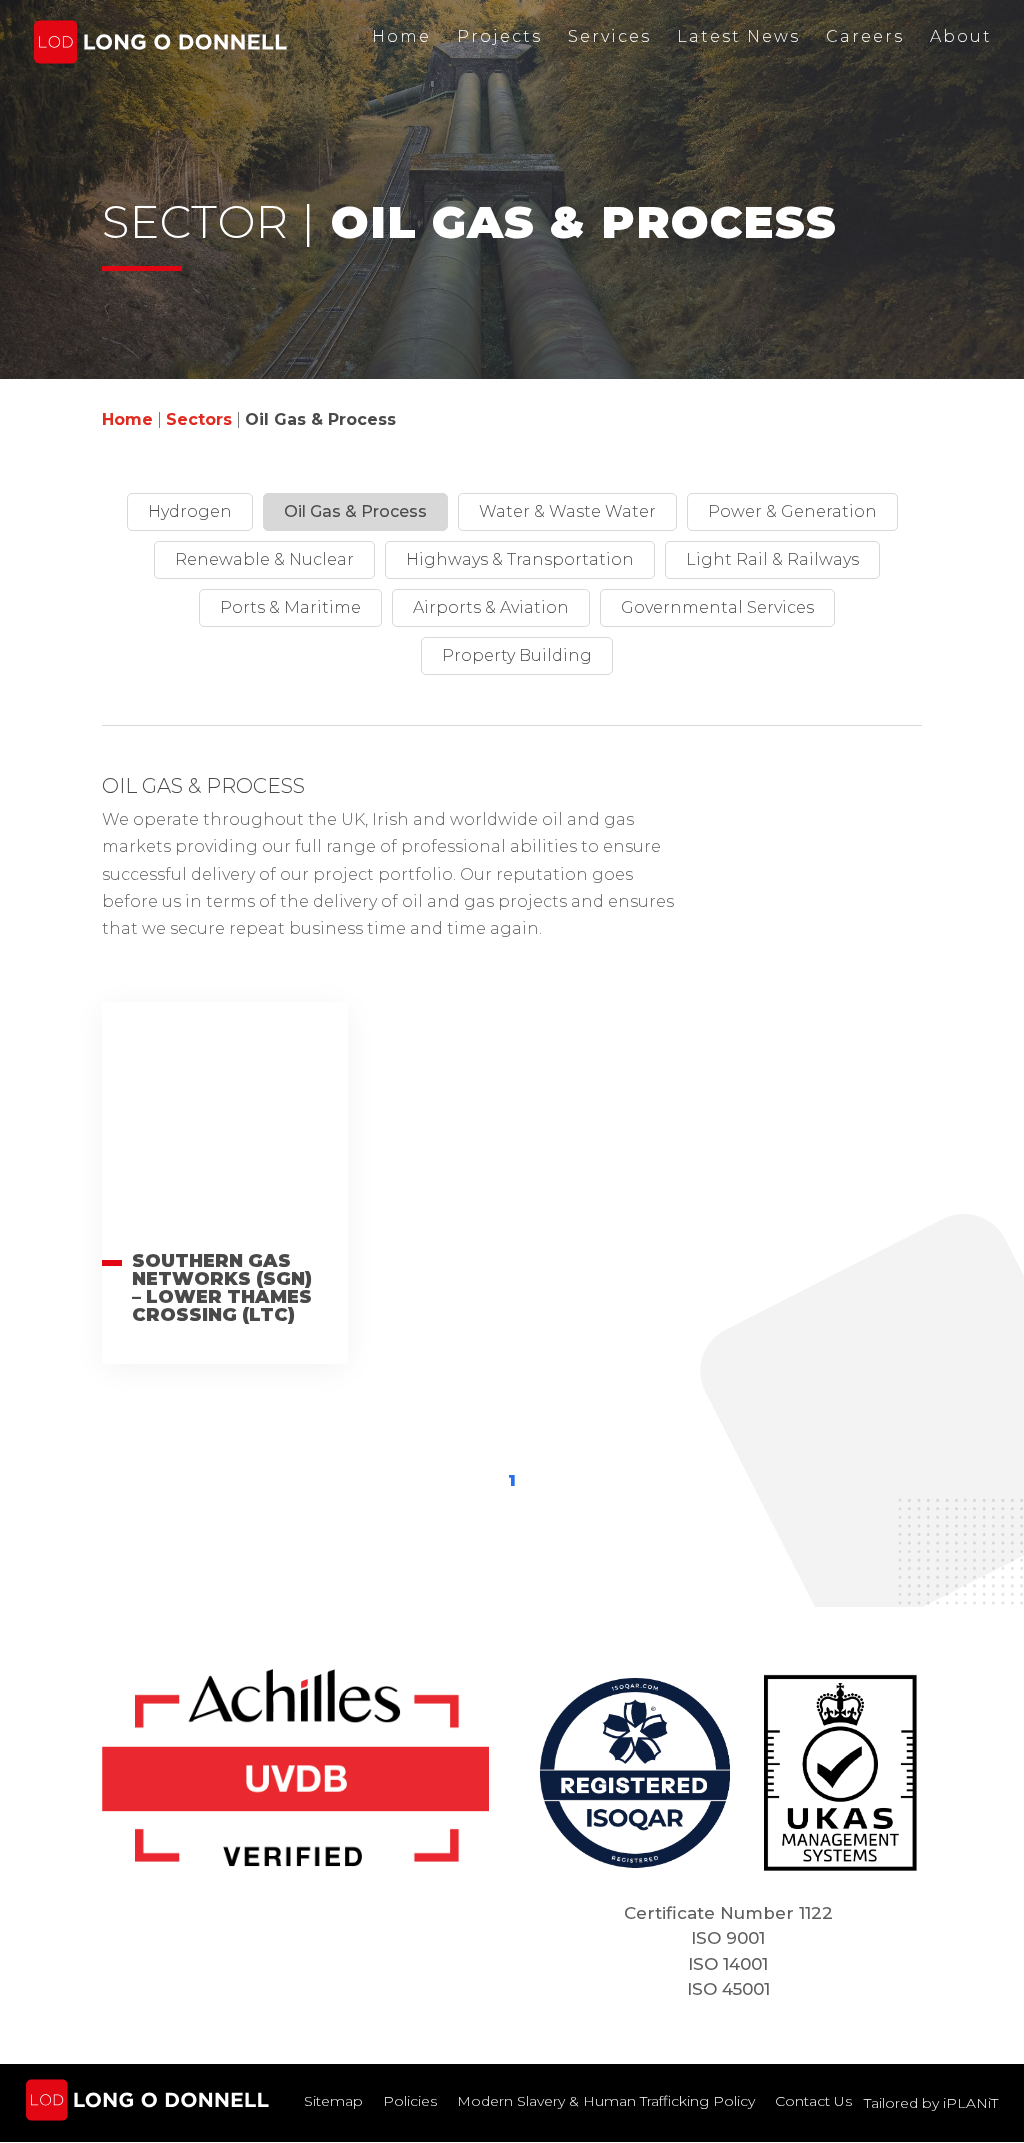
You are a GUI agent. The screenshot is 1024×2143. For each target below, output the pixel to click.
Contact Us (813, 2101)
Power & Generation (792, 511)
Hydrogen (190, 511)
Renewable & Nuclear (264, 559)
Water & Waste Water (567, 511)
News (738, 37)
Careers (865, 37)
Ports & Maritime (290, 607)
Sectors (199, 419)
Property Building (517, 655)
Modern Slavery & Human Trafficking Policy (606, 2101)
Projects (499, 37)
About (961, 37)
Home (401, 37)
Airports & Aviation (491, 607)
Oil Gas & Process (355, 511)
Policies (410, 2101)
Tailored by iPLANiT (931, 2103)
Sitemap (333, 2101)
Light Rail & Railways (772, 559)
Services (609, 37)
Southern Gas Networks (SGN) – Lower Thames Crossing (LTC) (222, 1288)
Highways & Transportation (520, 559)
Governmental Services (717, 607)
